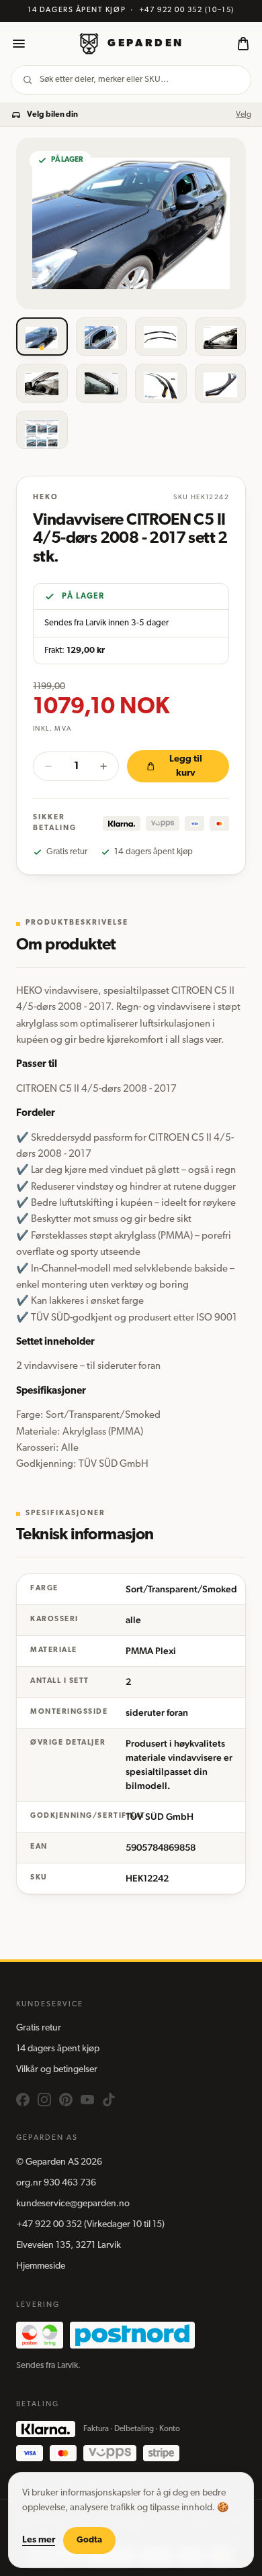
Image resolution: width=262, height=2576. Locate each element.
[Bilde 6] (102, 383)
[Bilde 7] (161, 383)
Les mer (39, 2540)
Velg (244, 115)
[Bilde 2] (102, 337)
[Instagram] (44, 2100)
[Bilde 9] (42, 430)
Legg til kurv (186, 766)
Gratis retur (39, 2028)
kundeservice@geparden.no (73, 2204)
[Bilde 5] (42, 383)
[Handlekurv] (243, 44)
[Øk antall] (103, 766)
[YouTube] (87, 2100)
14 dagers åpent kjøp (58, 2049)
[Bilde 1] (42, 337)
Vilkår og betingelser (57, 2070)
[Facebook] (23, 2100)
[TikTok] (109, 2100)
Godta (89, 2540)
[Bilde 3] (161, 337)
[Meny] (19, 44)
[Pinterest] (66, 2100)
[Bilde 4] (221, 337)
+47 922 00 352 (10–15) (187, 10)
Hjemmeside (41, 2266)
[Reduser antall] (48, 766)
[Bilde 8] (221, 383)
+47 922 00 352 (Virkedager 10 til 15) (90, 2225)
